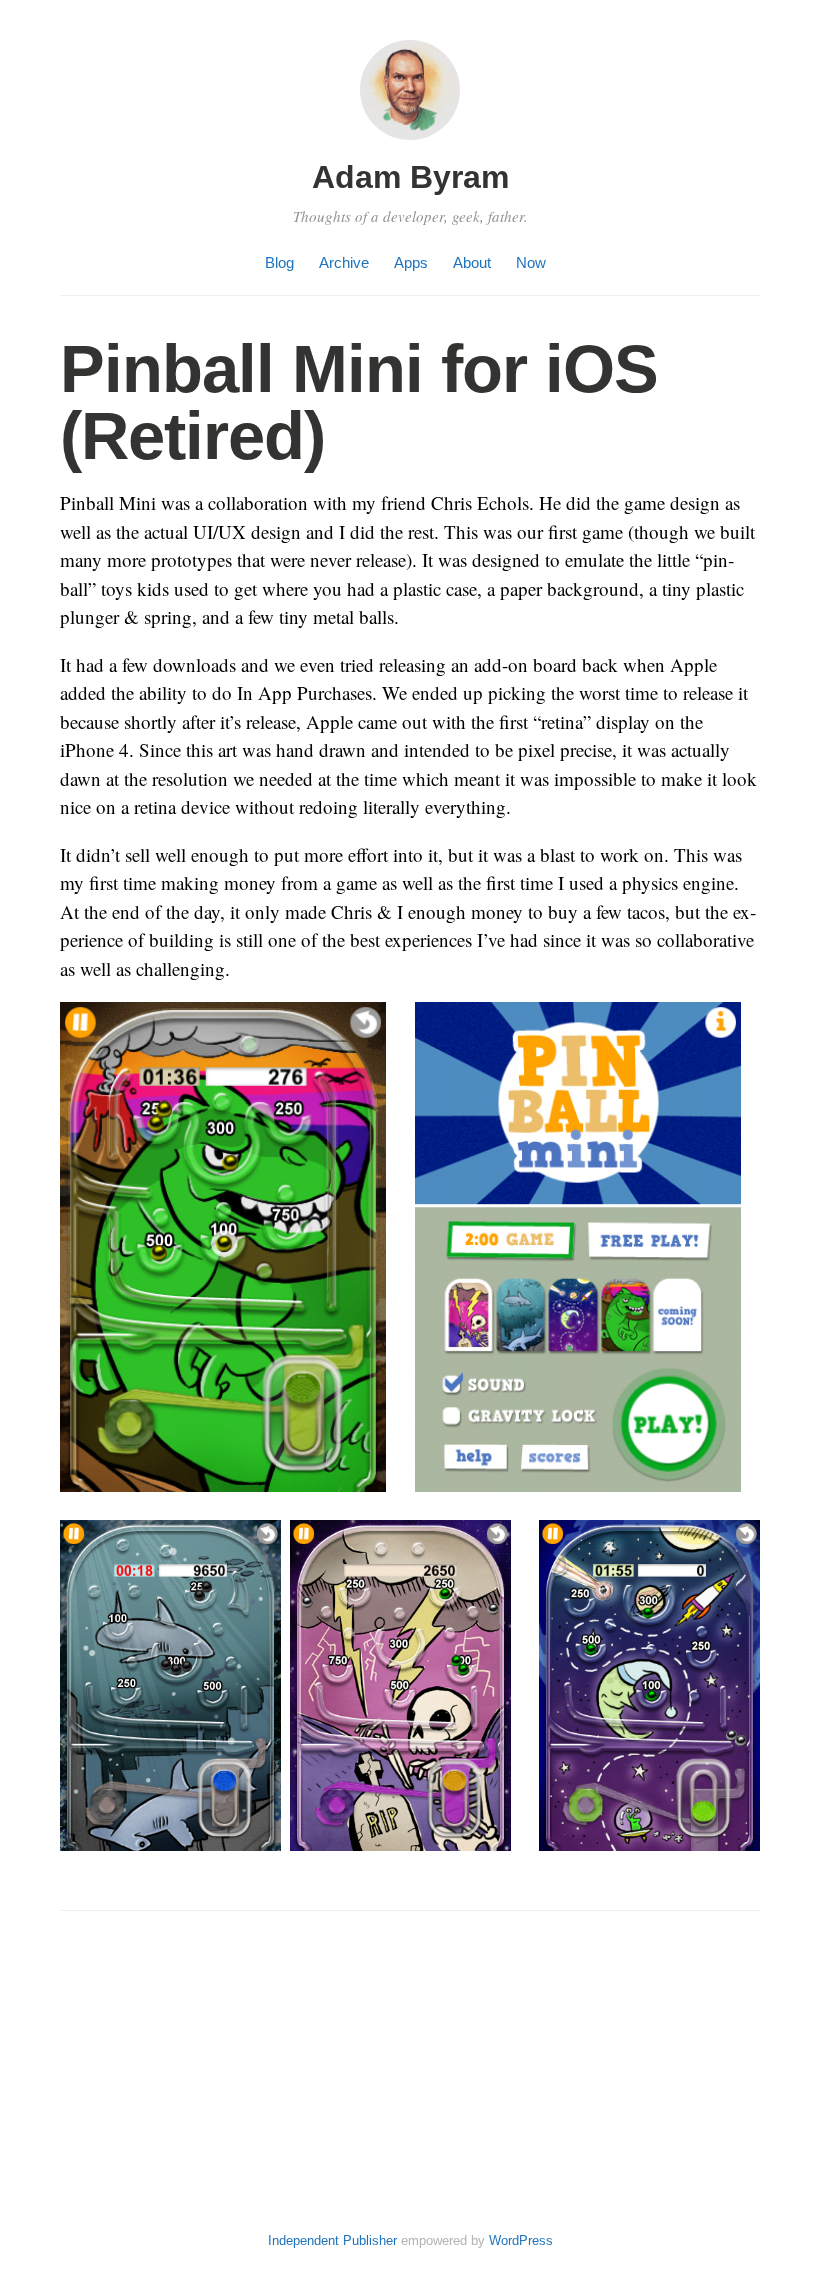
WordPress (521, 2240)
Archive (344, 262)
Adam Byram (410, 177)
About (472, 262)
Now (531, 262)
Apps (411, 262)
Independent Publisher (332, 2240)
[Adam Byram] (410, 142)
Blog (279, 262)
